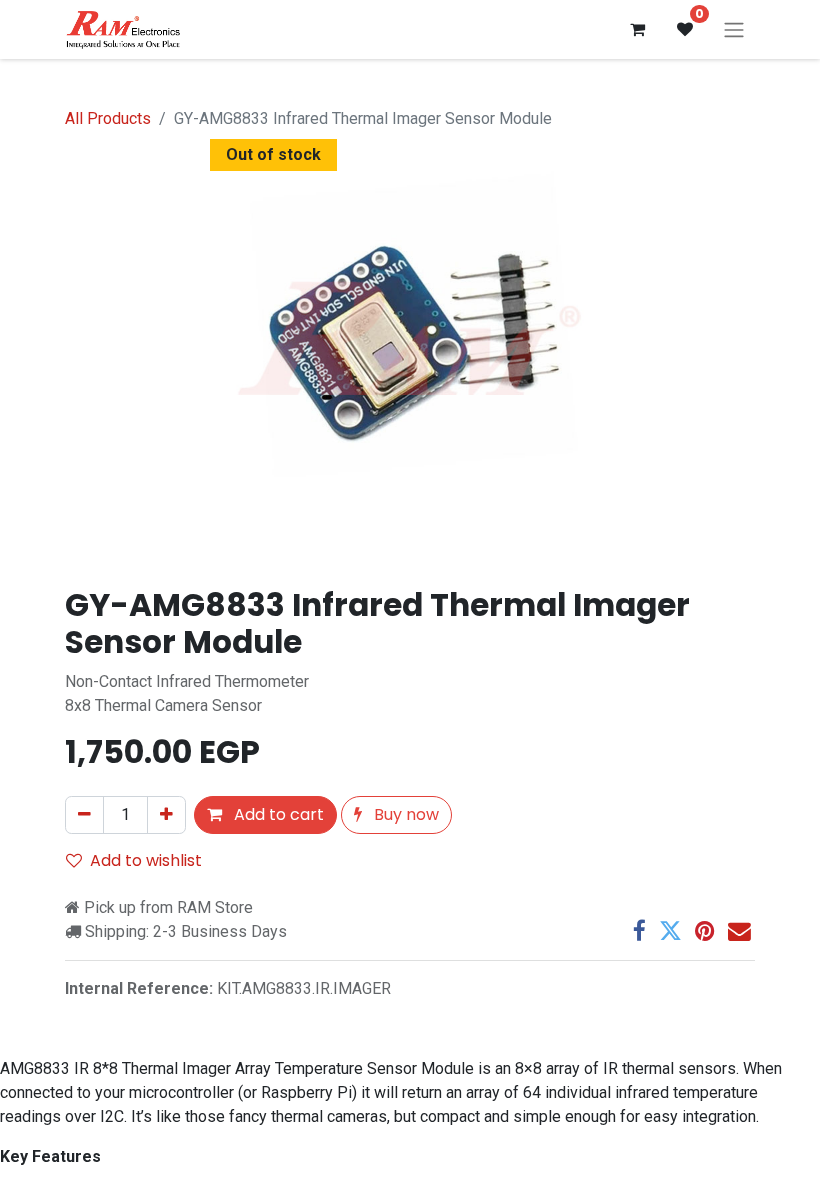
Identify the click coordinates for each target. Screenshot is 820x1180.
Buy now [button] (404, 814)
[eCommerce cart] (637, 29)
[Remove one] (84, 815)
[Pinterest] (705, 931)
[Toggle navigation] (734, 29)
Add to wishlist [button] (146, 860)
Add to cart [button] (277, 814)
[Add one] (166, 815)
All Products (108, 118)
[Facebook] (639, 931)
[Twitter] (670, 931)
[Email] (739, 931)
